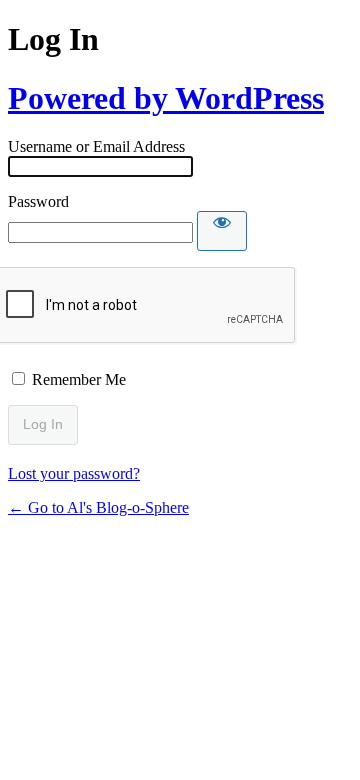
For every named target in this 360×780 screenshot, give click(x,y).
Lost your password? (74, 473)
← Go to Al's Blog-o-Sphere (98, 507)
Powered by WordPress (166, 98)
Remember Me (79, 379)
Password (38, 201)
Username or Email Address (96, 146)
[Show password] (222, 231)
